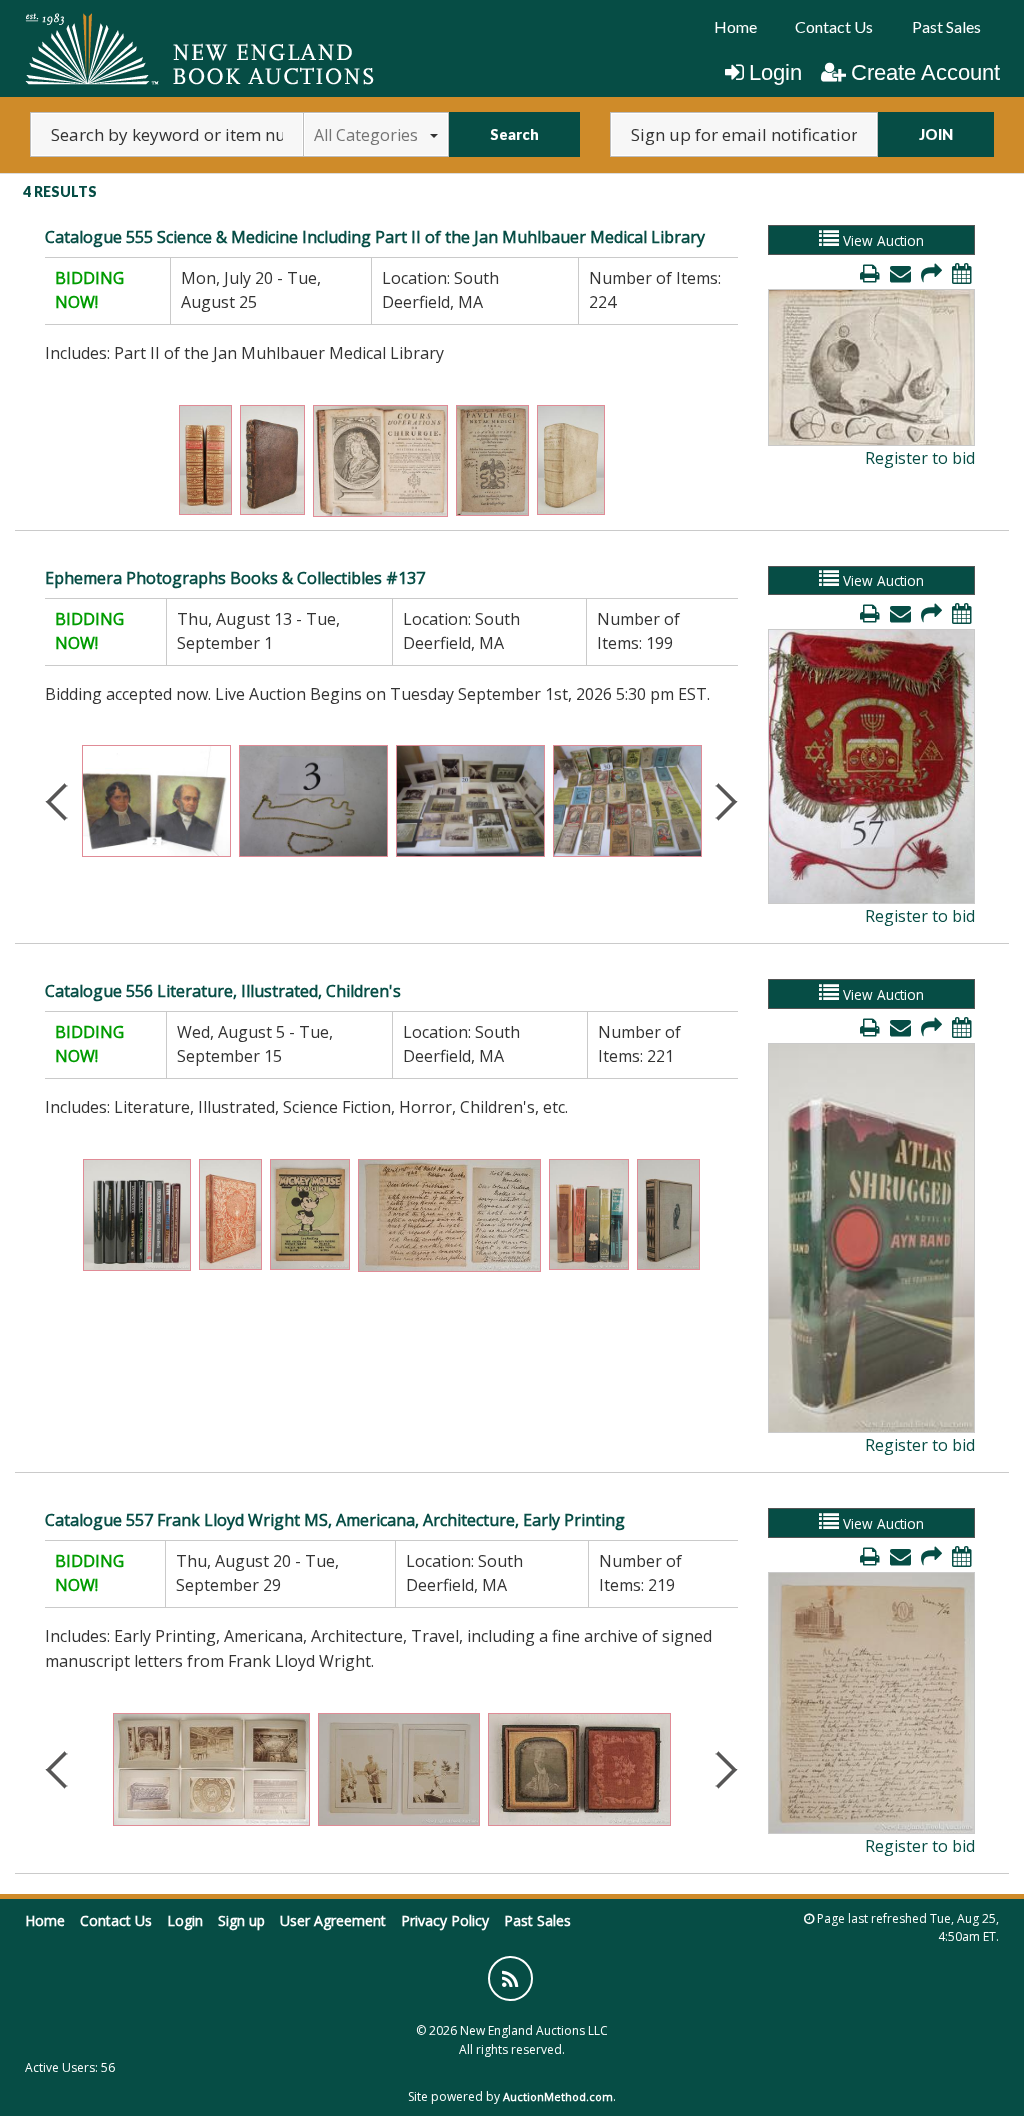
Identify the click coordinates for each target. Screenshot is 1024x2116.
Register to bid (920, 458)
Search (514, 134)
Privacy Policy (445, 1920)
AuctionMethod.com (558, 2096)
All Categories (366, 135)
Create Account (925, 72)
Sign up (241, 1920)
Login (775, 72)
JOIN (936, 134)
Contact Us (834, 26)
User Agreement (333, 1920)
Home (735, 26)
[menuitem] (735, 27)
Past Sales (946, 26)
